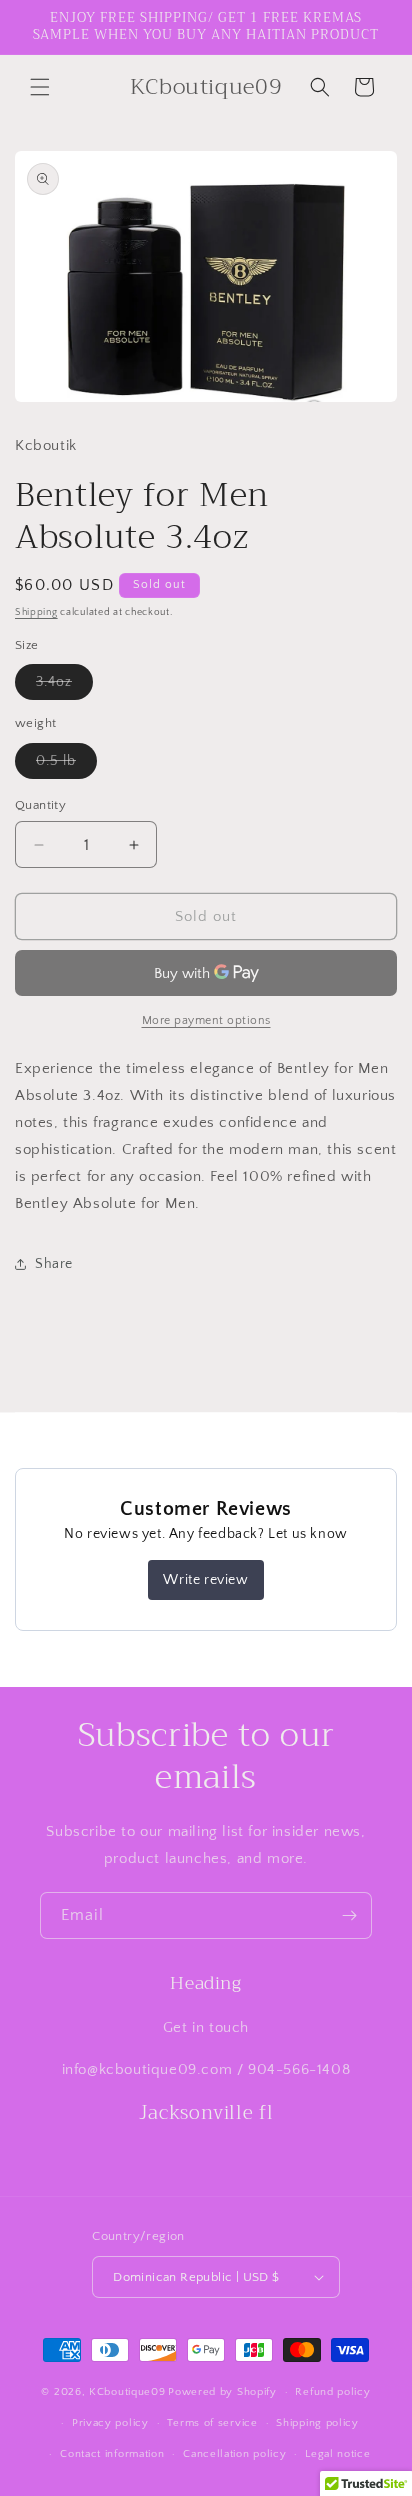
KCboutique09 (127, 2392)
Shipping (36, 612)
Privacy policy (110, 2423)
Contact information (112, 2454)
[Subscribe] (349, 1915)
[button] (40, 87)
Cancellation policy (234, 2454)
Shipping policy (317, 2423)
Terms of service (212, 2423)
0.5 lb (66, 765)
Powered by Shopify (222, 2392)
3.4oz (64, 686)
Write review (205, 1580)
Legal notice (337, 2454)
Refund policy (332, 2392)
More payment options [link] (206, 1020)
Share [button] (54, 1264)
